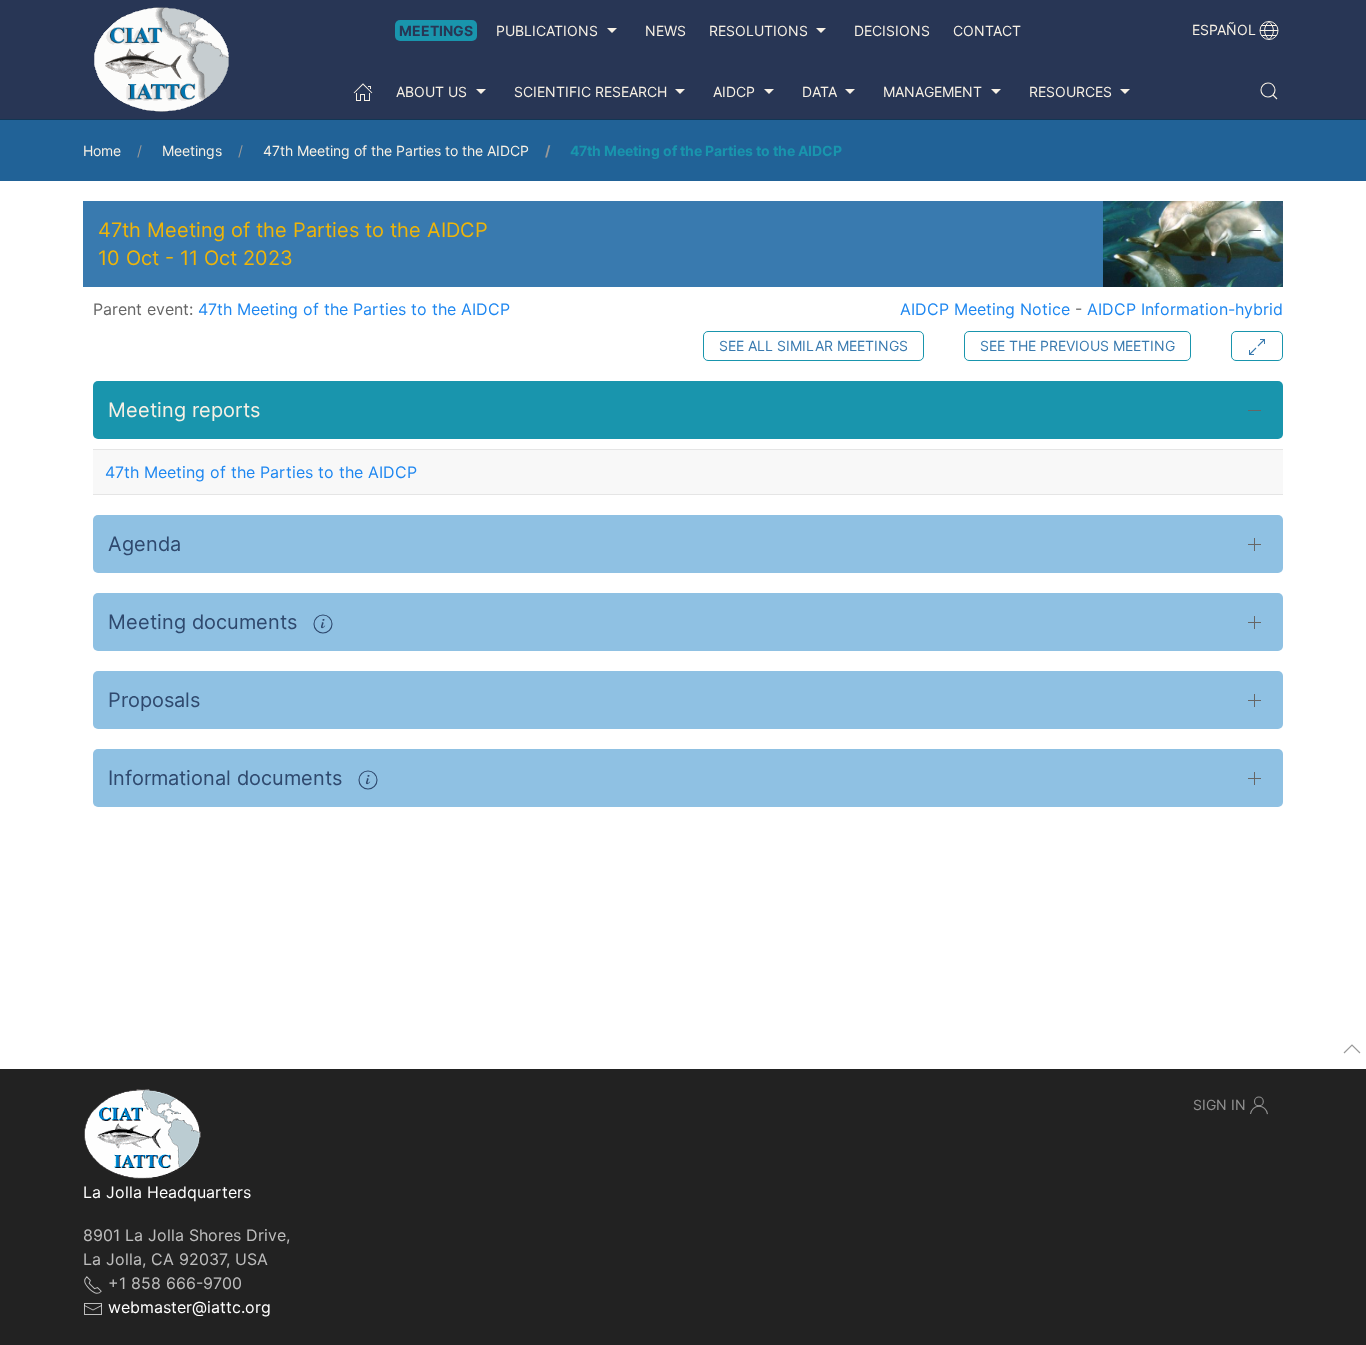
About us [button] (431, 91)
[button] (1269, 91)
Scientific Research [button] (590, 91)
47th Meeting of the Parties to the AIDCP (396, 150)
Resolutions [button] (758, 30)
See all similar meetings (813, 345)
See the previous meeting (1077, 345)
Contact (987, 30)
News (665, 30)
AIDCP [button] (734, 91)
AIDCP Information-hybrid (1185, 309)
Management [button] (932, 91)
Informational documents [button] (228, 778)
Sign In (1219, 1104)
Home (102, 150)
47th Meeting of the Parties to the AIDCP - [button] (293, 244)
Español (1224, 29)
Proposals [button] (154, 700)
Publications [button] (547, 30)
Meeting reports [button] (184, 410)
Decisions (892, 30)
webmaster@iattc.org (189, 1307)
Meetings (436, 30)
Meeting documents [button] (205, 622)
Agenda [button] (144, 544)
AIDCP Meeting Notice (985, 309)
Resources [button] (1070, 91)
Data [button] (819, 91)
